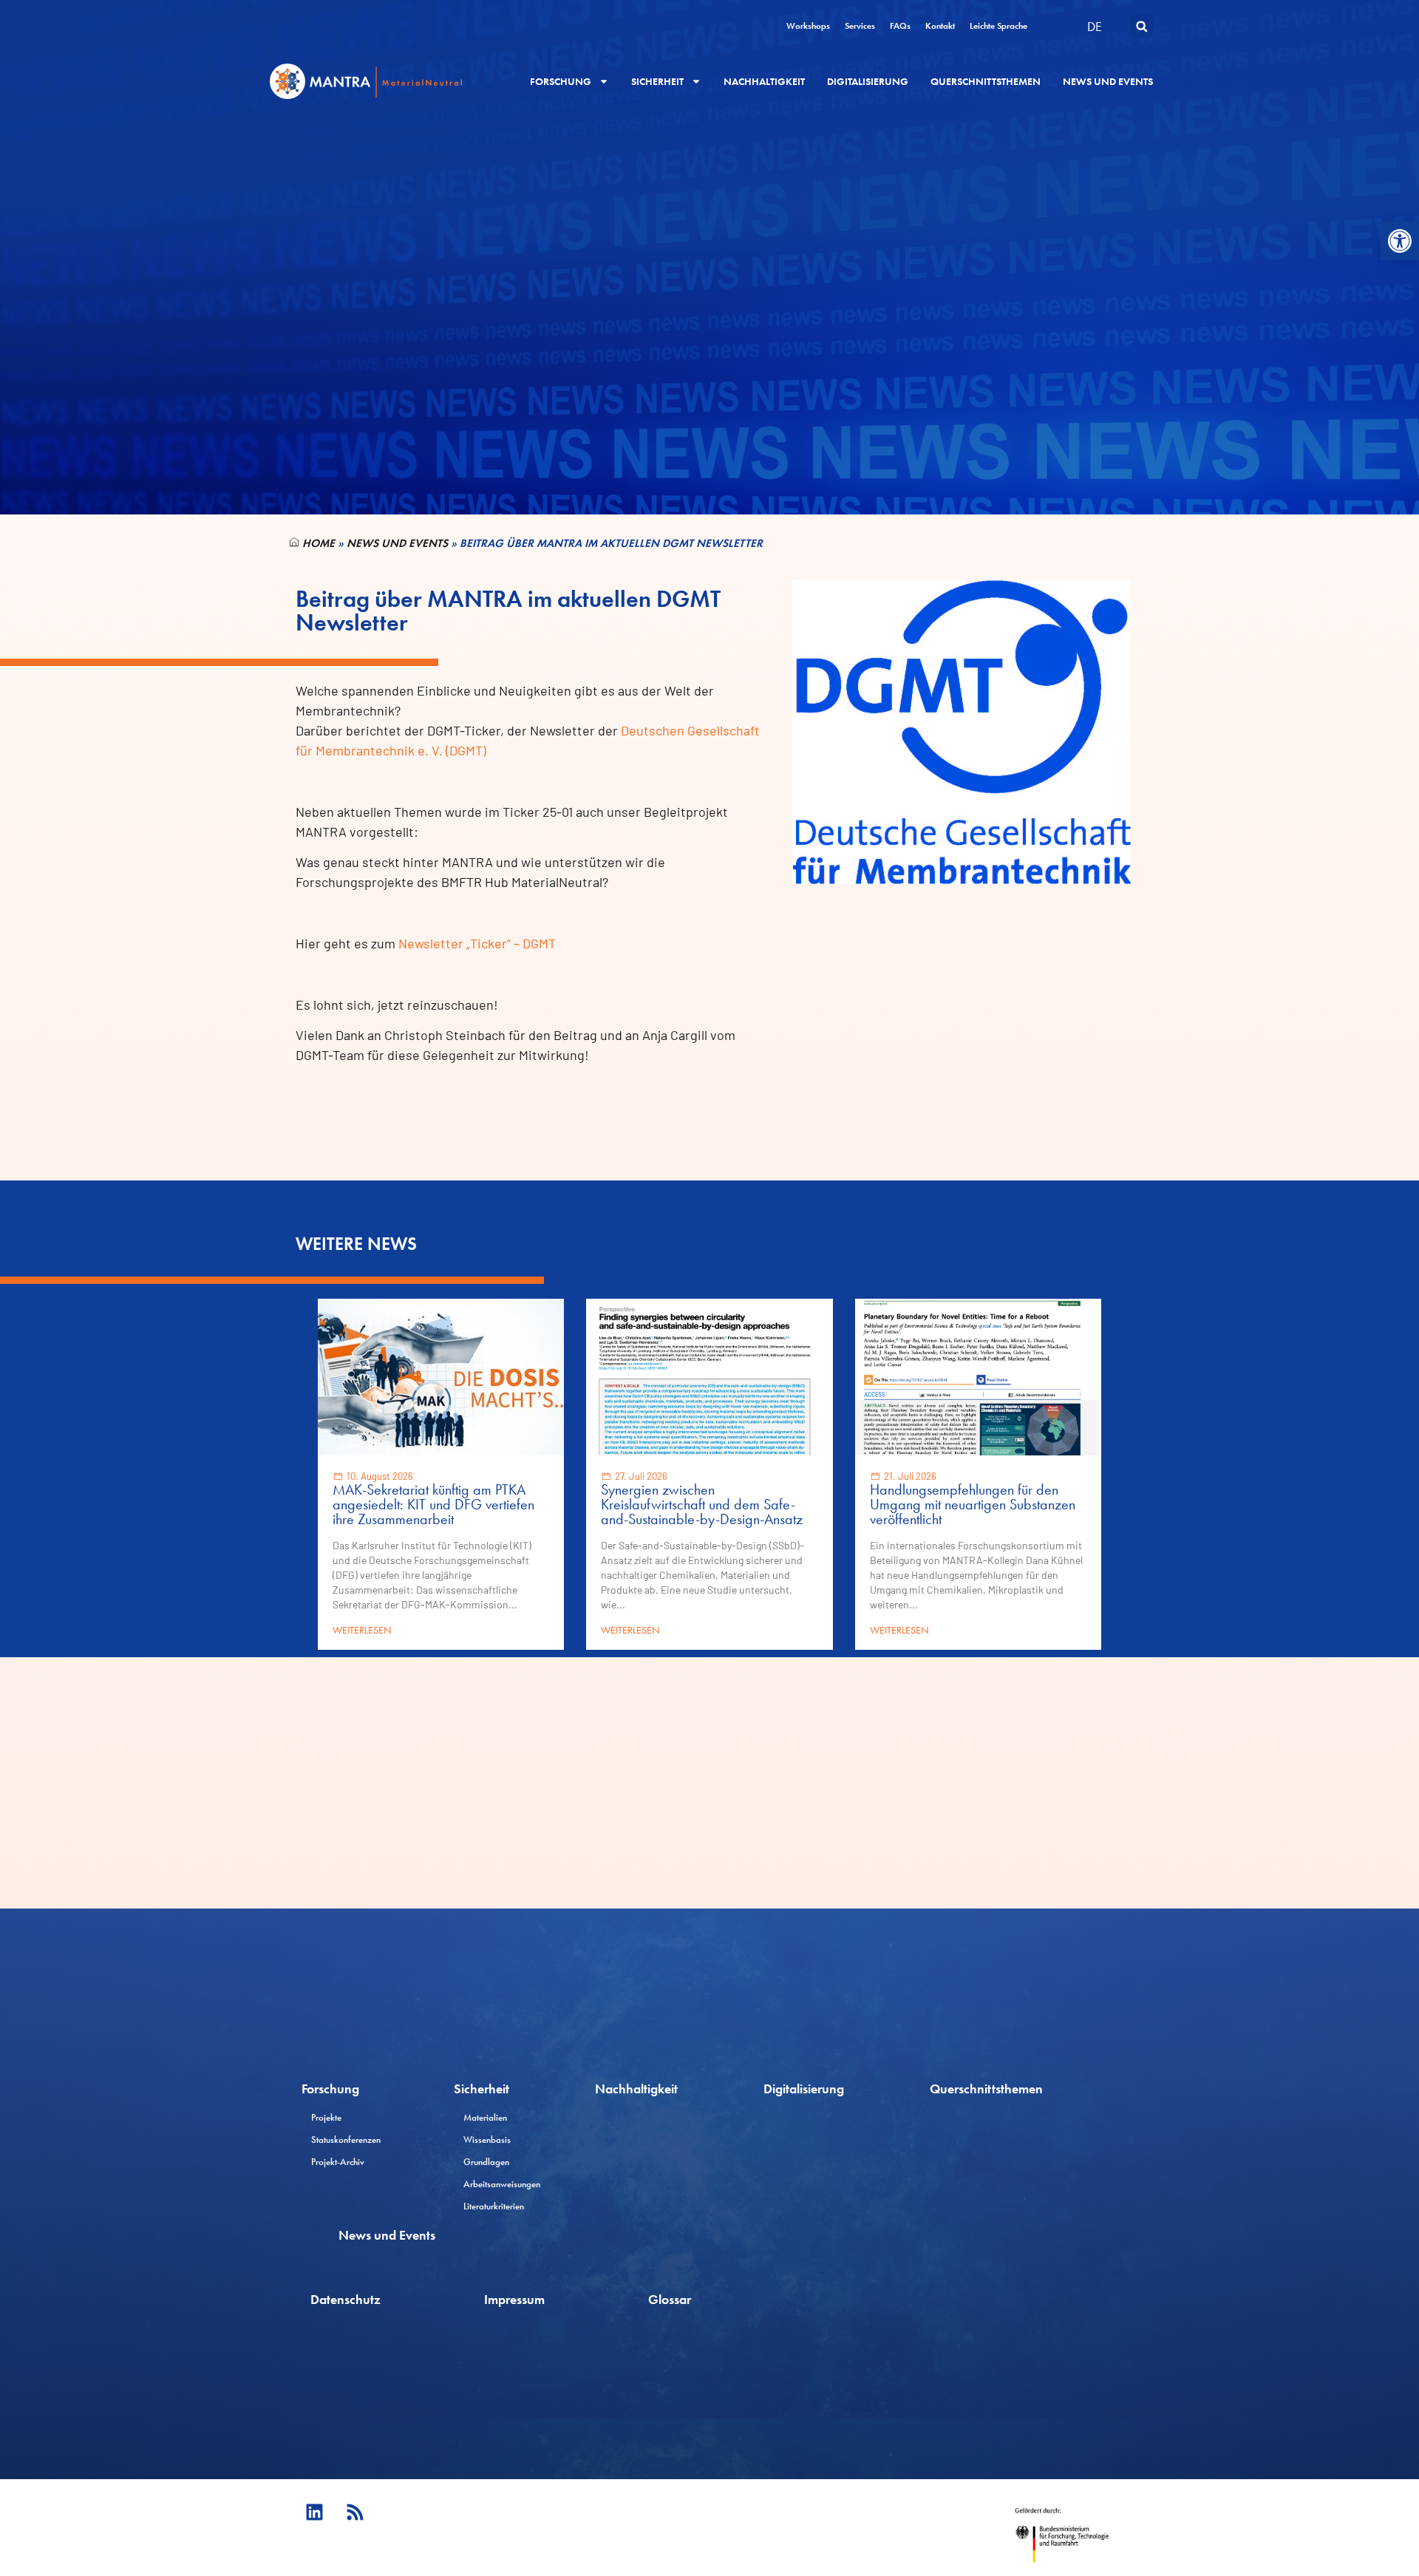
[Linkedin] (314, 2512)
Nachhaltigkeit (764, 81)
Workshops (808, 26)
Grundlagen (486, 2162)
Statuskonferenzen (346, 2140)
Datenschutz (346, 2299)
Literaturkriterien (494, 2206)
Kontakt (940, 26)
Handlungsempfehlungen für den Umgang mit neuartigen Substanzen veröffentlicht (973, 1504)
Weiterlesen (362, 1630)
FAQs (900, 26)
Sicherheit (657, 81)
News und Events (1108, 81)
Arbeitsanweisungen (502, 2184)
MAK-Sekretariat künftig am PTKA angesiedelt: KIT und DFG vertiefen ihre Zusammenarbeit (433, 1504)
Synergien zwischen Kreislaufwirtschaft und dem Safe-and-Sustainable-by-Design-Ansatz (702, 1504)
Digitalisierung (868, 81)
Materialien (485, 2117)
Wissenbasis (487, 2140)
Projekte (326, 2117)
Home (317, 543)
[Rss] (355, 2512)
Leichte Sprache (998, 26)
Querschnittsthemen (986, 81)
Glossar (670, 2299)
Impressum (514, 2299)
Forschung (561, 81)
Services (860, 26)
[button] (1400, 241)
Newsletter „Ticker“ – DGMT (477, 943)
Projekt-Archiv (338, 2162)
